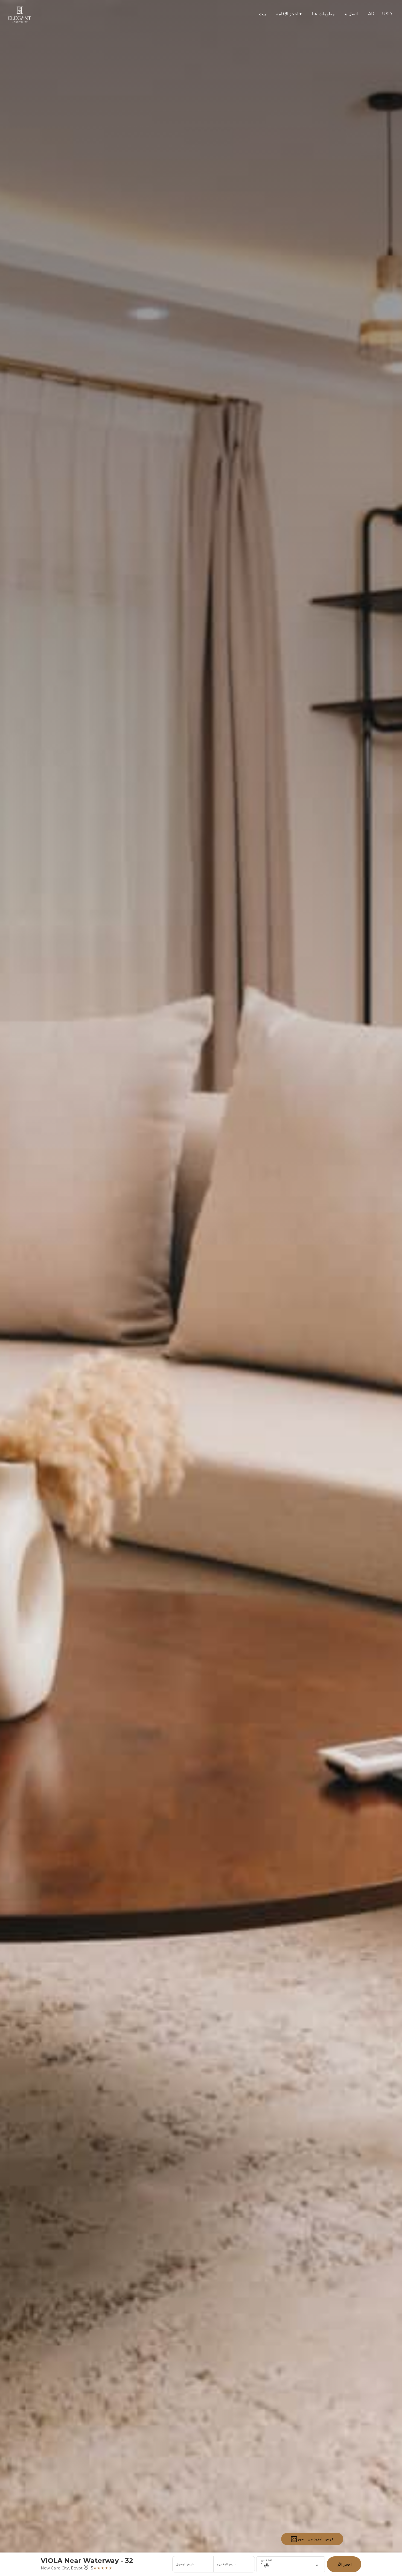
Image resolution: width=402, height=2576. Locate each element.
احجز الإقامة (289, 14)
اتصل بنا (351, 14)
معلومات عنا (323, 14)
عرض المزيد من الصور (315, 2539)
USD (387, 14)
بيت (262, 14)
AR (371, 14)
